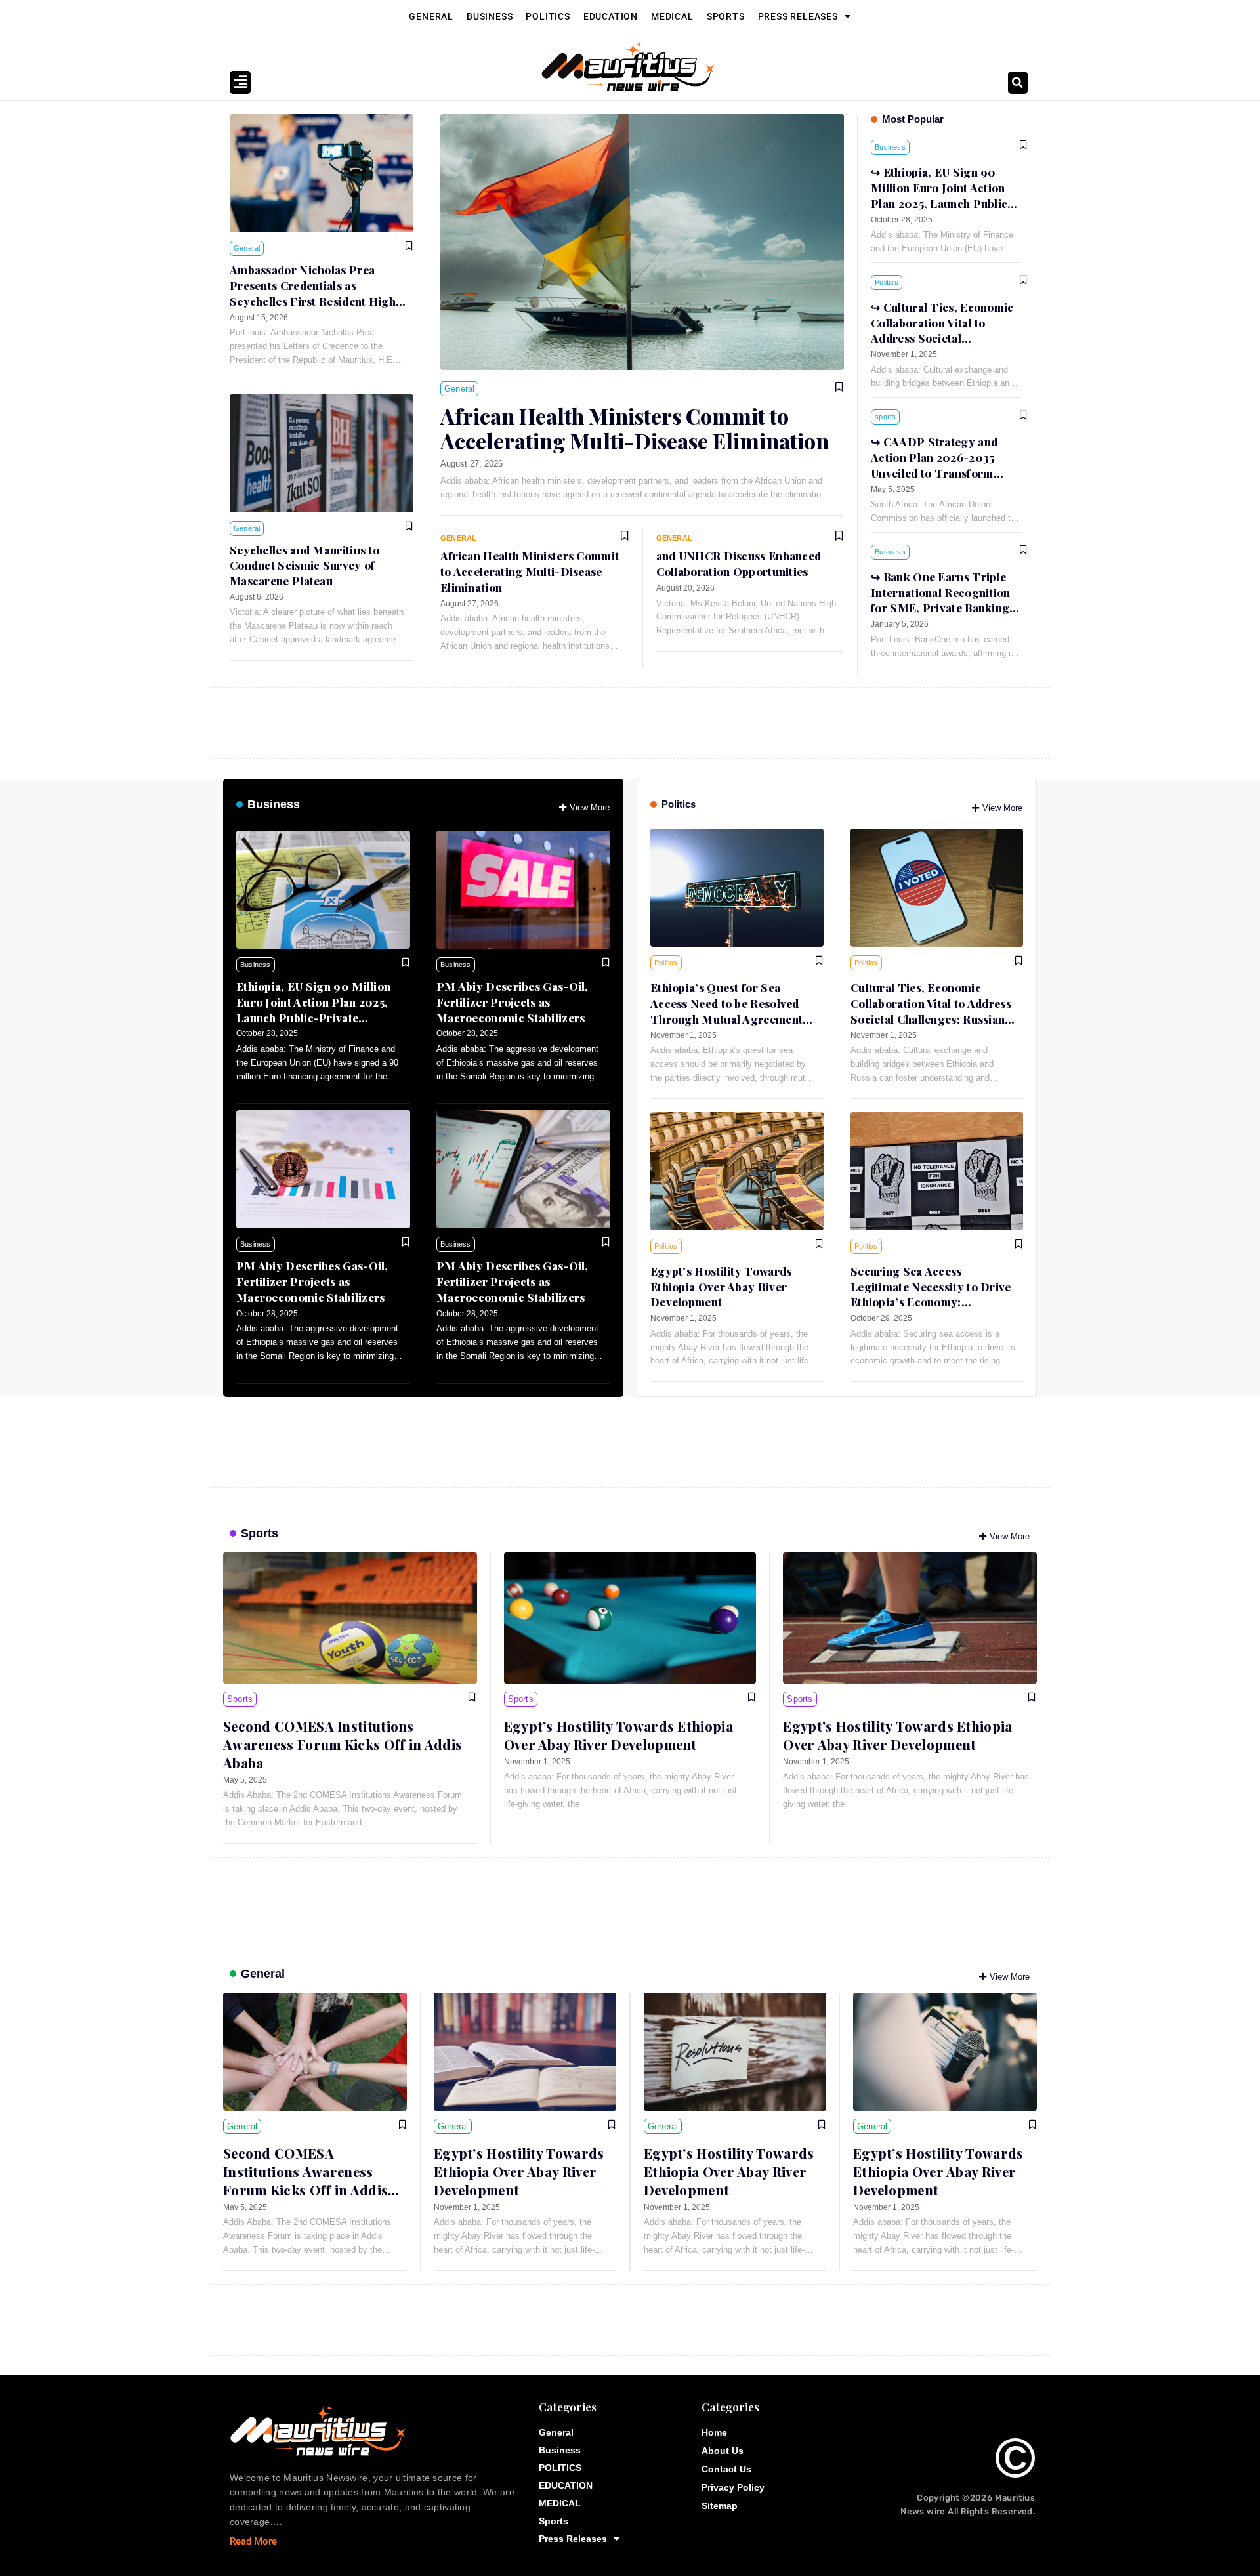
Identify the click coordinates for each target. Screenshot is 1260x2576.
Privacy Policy (733, 2487)
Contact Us (726, 2469)
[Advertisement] (604, 720)
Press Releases (798, 16)
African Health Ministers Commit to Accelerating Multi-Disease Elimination (635, 428)
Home (714, 2432)
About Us (723, 2451)
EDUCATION (611, 16)
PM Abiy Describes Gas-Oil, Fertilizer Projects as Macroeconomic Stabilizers (513, 1002)
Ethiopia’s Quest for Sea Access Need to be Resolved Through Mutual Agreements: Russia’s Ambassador (731, 1011)
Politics (679, 804)
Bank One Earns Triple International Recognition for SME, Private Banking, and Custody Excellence (942, 600)
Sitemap (720, 2506)
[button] (1018, 83)
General (431, 16)
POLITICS (548, 16)
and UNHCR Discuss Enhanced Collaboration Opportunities (739, 564)
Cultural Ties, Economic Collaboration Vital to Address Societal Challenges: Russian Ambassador (942, 338)
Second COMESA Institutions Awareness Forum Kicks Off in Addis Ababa (343, 1744)
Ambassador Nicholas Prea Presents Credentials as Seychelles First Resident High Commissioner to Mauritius (313, 293)
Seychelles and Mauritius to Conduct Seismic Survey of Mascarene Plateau (304, 566)
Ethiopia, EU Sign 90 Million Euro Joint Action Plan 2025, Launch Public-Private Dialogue (313, 1009)
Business (490, 16)
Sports (726, 16)
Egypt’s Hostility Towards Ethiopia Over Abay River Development (721, 1287)
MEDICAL (672, 16)
